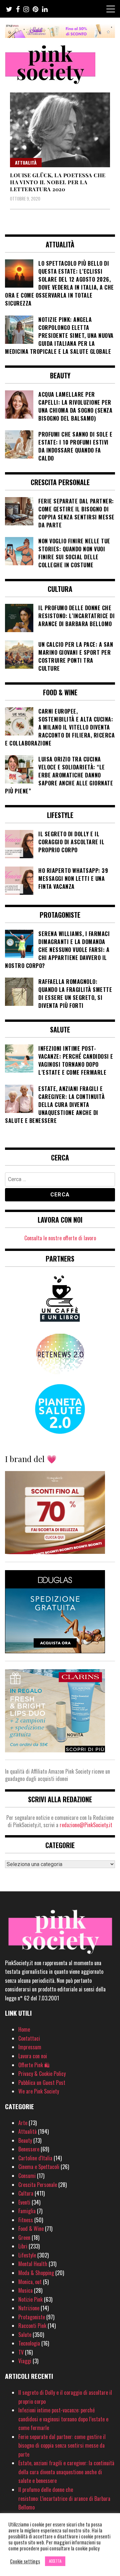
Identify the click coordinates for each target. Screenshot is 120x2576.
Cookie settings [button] (25, 2561)
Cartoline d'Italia (35, 2158)
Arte (23, 2123)
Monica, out (30, 2282)
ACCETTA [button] (55, 2561)
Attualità (26, 162)
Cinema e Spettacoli (39, 2167)
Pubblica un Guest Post (42, 2083)
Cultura (26, 2193)
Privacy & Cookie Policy (42, 2074)
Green (24, 2237)
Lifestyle (27, 2255)
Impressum (30, 2047)
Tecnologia (29, 2343)
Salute (25, 2335)
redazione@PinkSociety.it (86, 1825)
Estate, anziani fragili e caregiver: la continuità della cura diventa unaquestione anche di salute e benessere (66, 2472)
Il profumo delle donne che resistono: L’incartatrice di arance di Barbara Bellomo (64, 2498)
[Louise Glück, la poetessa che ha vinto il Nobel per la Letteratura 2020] (60, 130)
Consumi (27, 2176)
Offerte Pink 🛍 (34, 2065)
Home (24, 2029)
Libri (23, 2246)
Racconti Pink (32, 2326)
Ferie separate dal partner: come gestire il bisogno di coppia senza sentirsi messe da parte (62, 2445)
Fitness (26, 2220)
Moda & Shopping (36, 2273)
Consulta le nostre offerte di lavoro (60, 1238)
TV (21, 2352)
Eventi (24, 2202)
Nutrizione (29, 2308)
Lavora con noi (33, 2056)
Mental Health (33, 2264)
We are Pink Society (39, 2091)
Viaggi (25, 2361)
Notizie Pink (30, 2299)
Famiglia (27, 2211)
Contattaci (29, 2038)
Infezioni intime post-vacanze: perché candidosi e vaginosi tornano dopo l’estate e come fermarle (63, 2419)
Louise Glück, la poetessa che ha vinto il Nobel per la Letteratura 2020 (58, 182)
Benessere (29, 2149)
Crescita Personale (38, 2185)
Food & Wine (31, 2229)
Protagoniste (32, 2317)
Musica (25, 2290)
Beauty (25, 2140)
